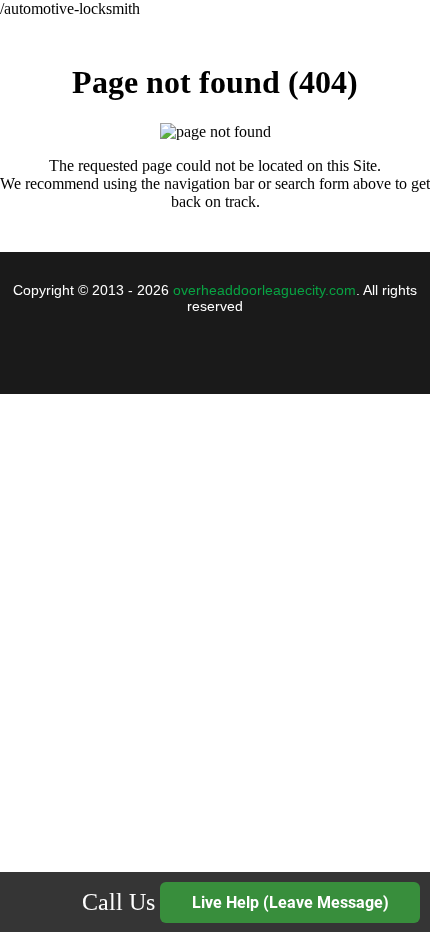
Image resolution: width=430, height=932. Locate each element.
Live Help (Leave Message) (290, 902)
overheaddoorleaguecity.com (264, 290)
